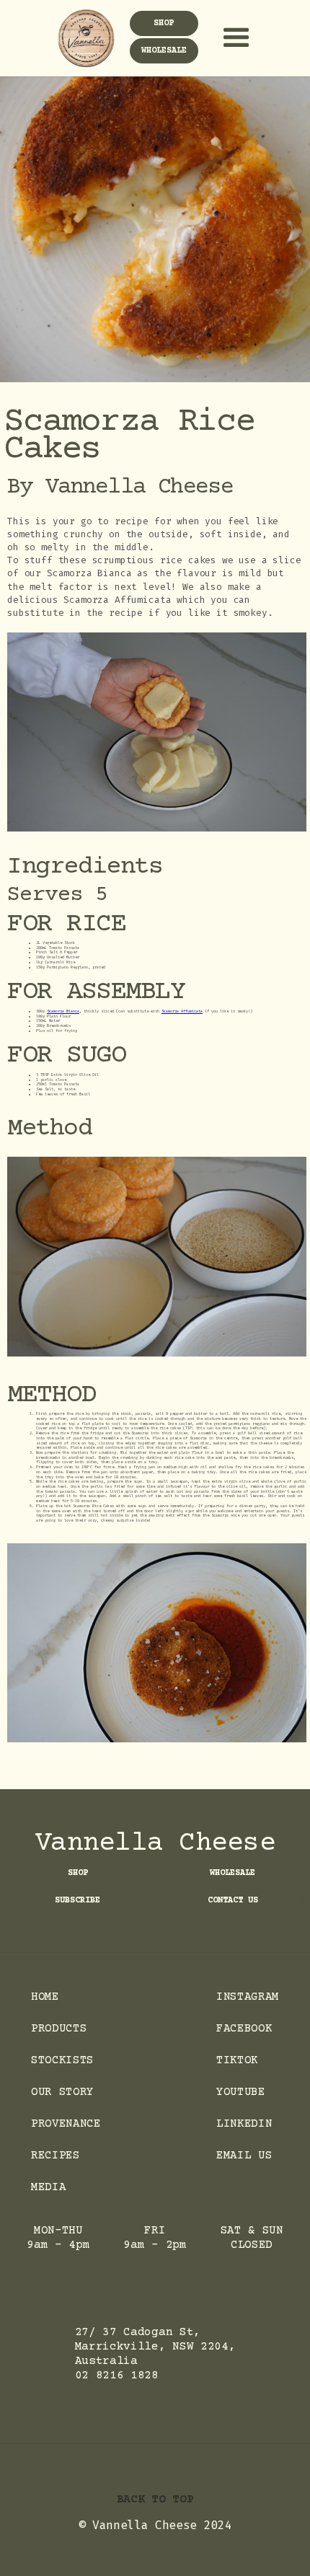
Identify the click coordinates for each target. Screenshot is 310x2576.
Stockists (62, 2060)
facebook (244, 2029)
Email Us (244, 2156)
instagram (248, 1997)
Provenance (66, 2124)
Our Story (62, 2092)
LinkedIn (244, 2124)
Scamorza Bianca (63, 1011)
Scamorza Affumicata (182, 1011)
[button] (231, 38)
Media (48, 2187)
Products (59, 2029)
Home (45, 1997)
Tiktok (237, 2060)
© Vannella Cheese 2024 (155, 2525)
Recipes (56, 2156)
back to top (155, 2500)
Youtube (241, 2092)
